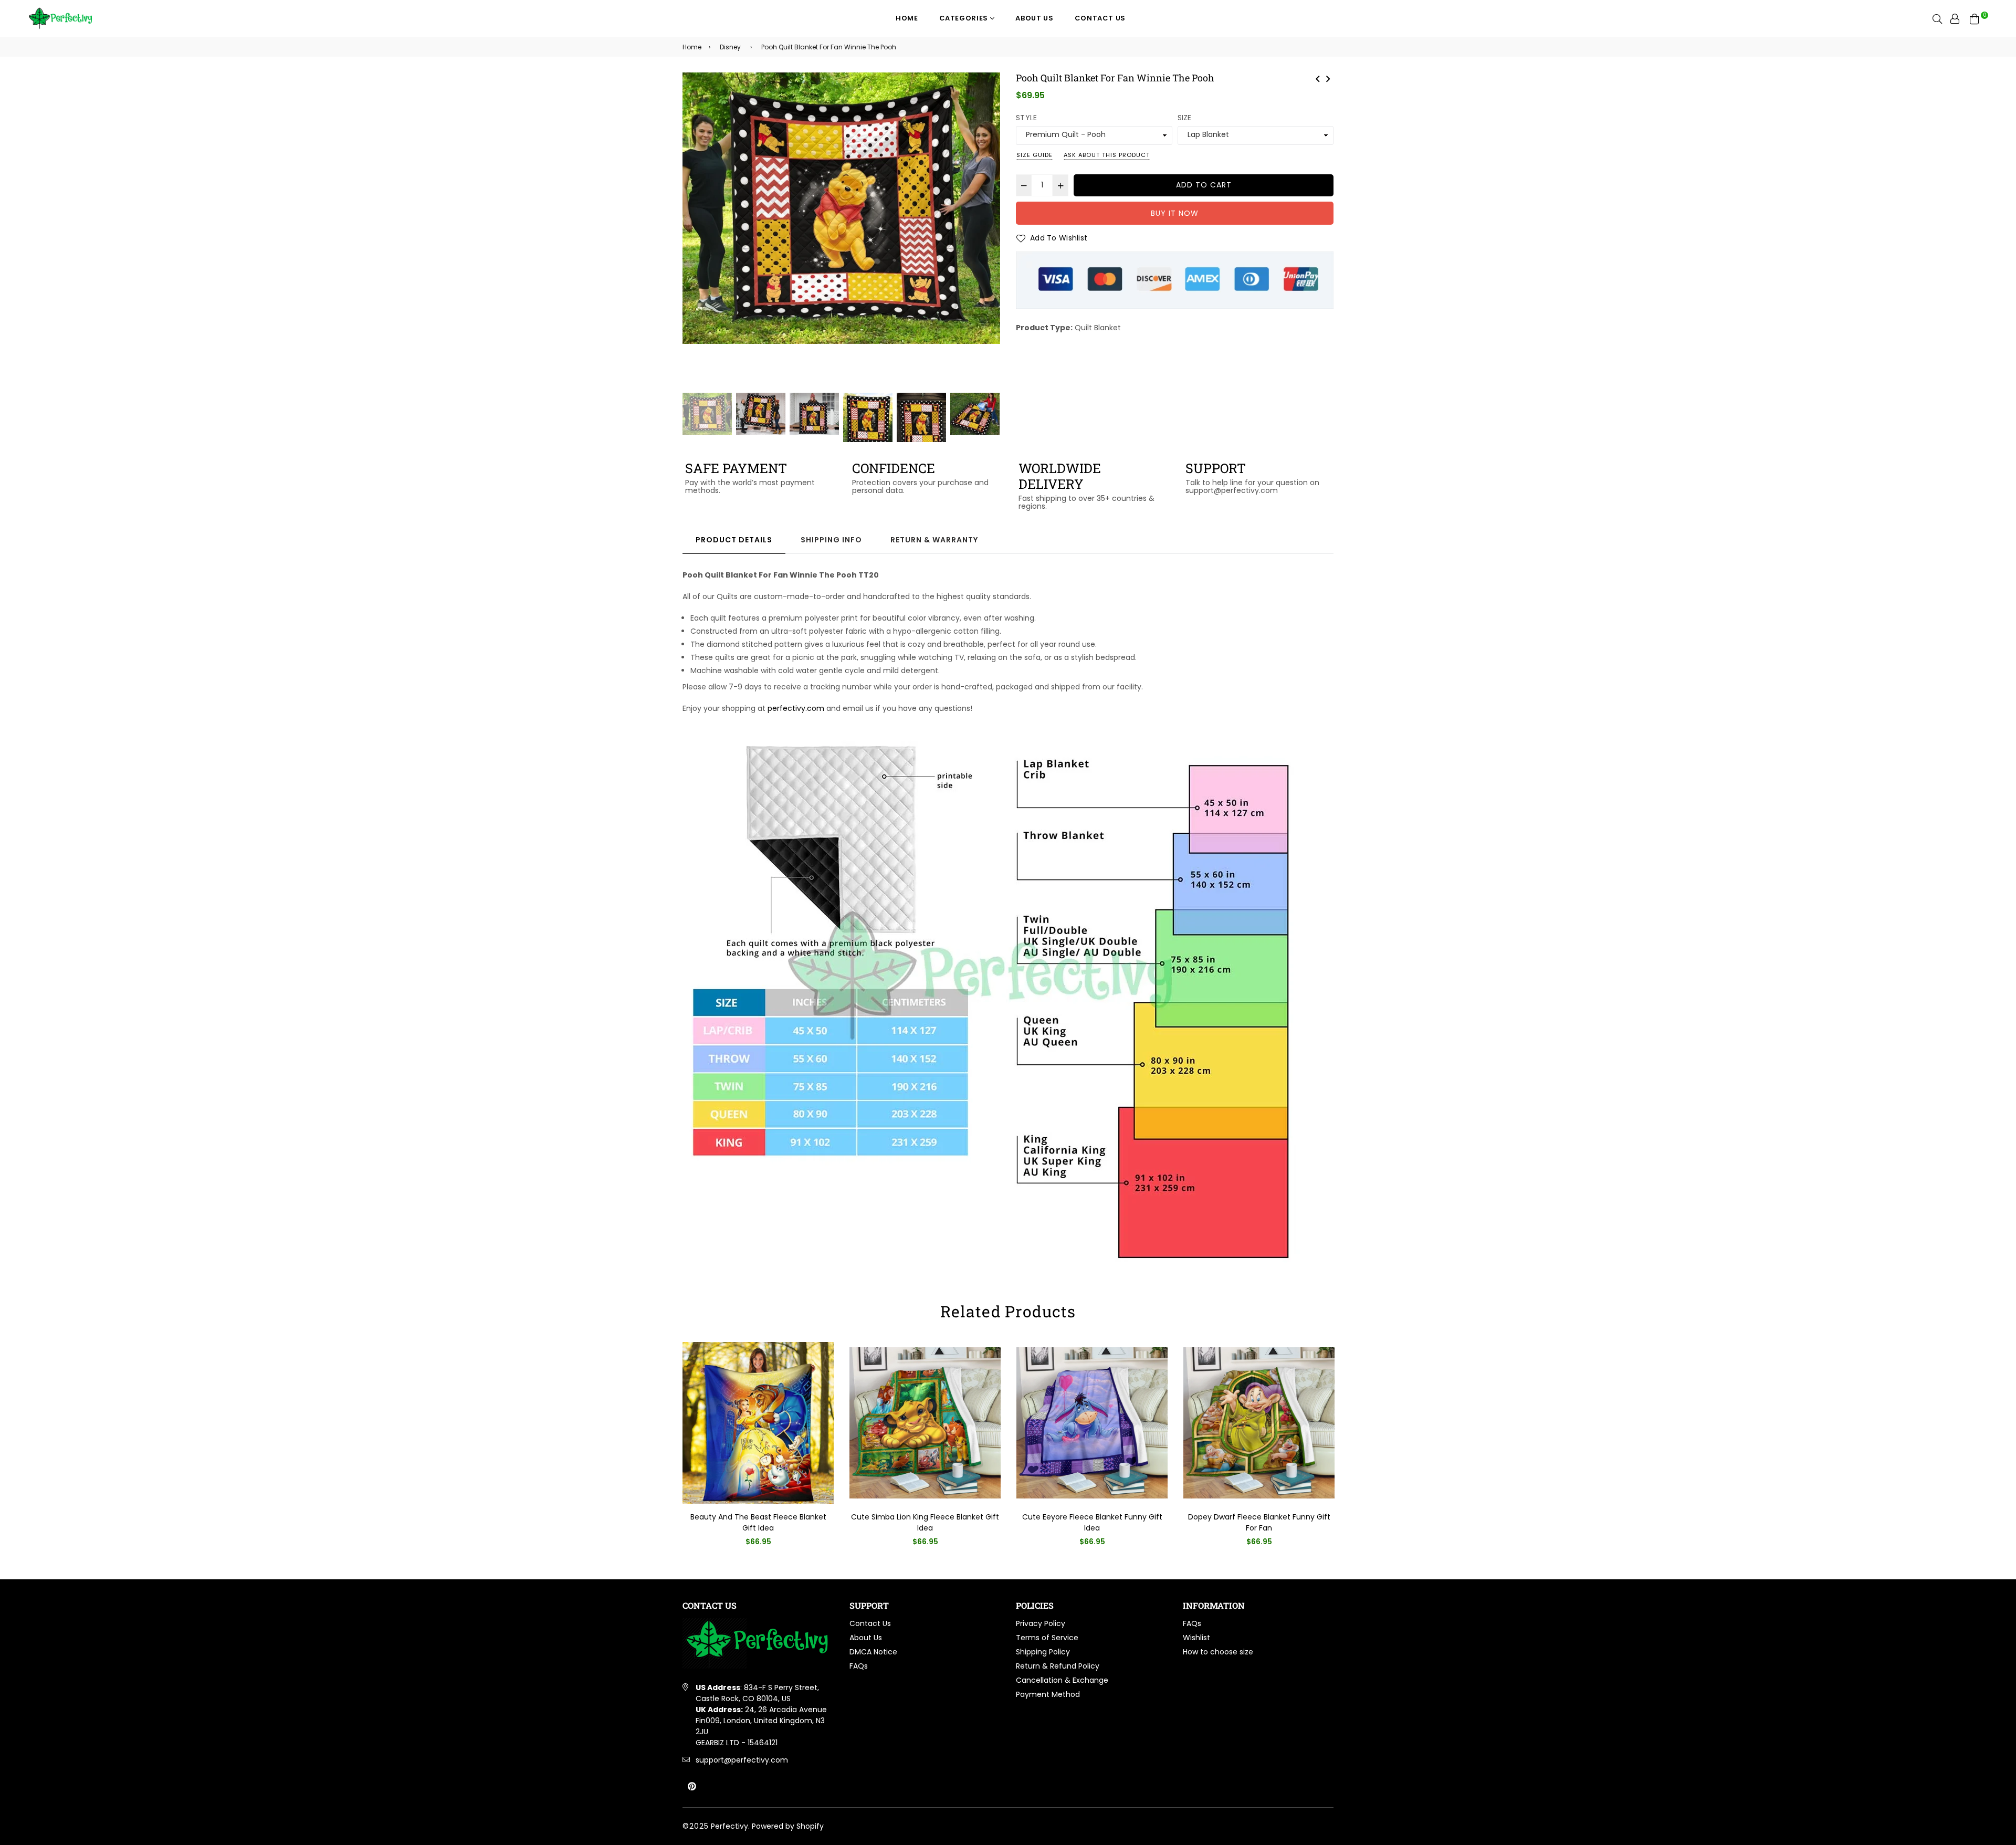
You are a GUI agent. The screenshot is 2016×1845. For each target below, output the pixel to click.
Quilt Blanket (1098, 328)
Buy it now (1175, 213)
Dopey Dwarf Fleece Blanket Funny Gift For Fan (1092, 1522)
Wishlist (1196, 1638)
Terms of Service (1047, 1638)
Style (1026, 118)
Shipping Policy (1043, 1652)
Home (907, 18)
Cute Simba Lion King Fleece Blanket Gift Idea (758, 1522)
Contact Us (1100, 18)
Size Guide (1035, 155)
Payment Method (1048, 1694)
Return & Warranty (934, 540)
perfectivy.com (796, 708)
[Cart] (1975, 18)
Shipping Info (831, 540)
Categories (965, 18)
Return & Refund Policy (1058, 1666)
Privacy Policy (1041, 1623)
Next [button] (987, 232)
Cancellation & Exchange (1062, 1680)
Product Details (734, 540)
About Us (1034, 18)
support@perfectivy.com (742, 1760)
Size (1185, 118)
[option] (841, 208)
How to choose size (1218, 1652)
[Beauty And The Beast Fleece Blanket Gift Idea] (1328, 78)
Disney (730, 47)
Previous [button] (696, 232)
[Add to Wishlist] (822, 1367)
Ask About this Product (1107, 155)
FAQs (859, 1666)
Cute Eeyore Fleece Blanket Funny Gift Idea (925, 1522)
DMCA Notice (873, 1652)
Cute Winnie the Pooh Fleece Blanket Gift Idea (1259, 1522)
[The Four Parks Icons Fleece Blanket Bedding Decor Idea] (1318, 78)
